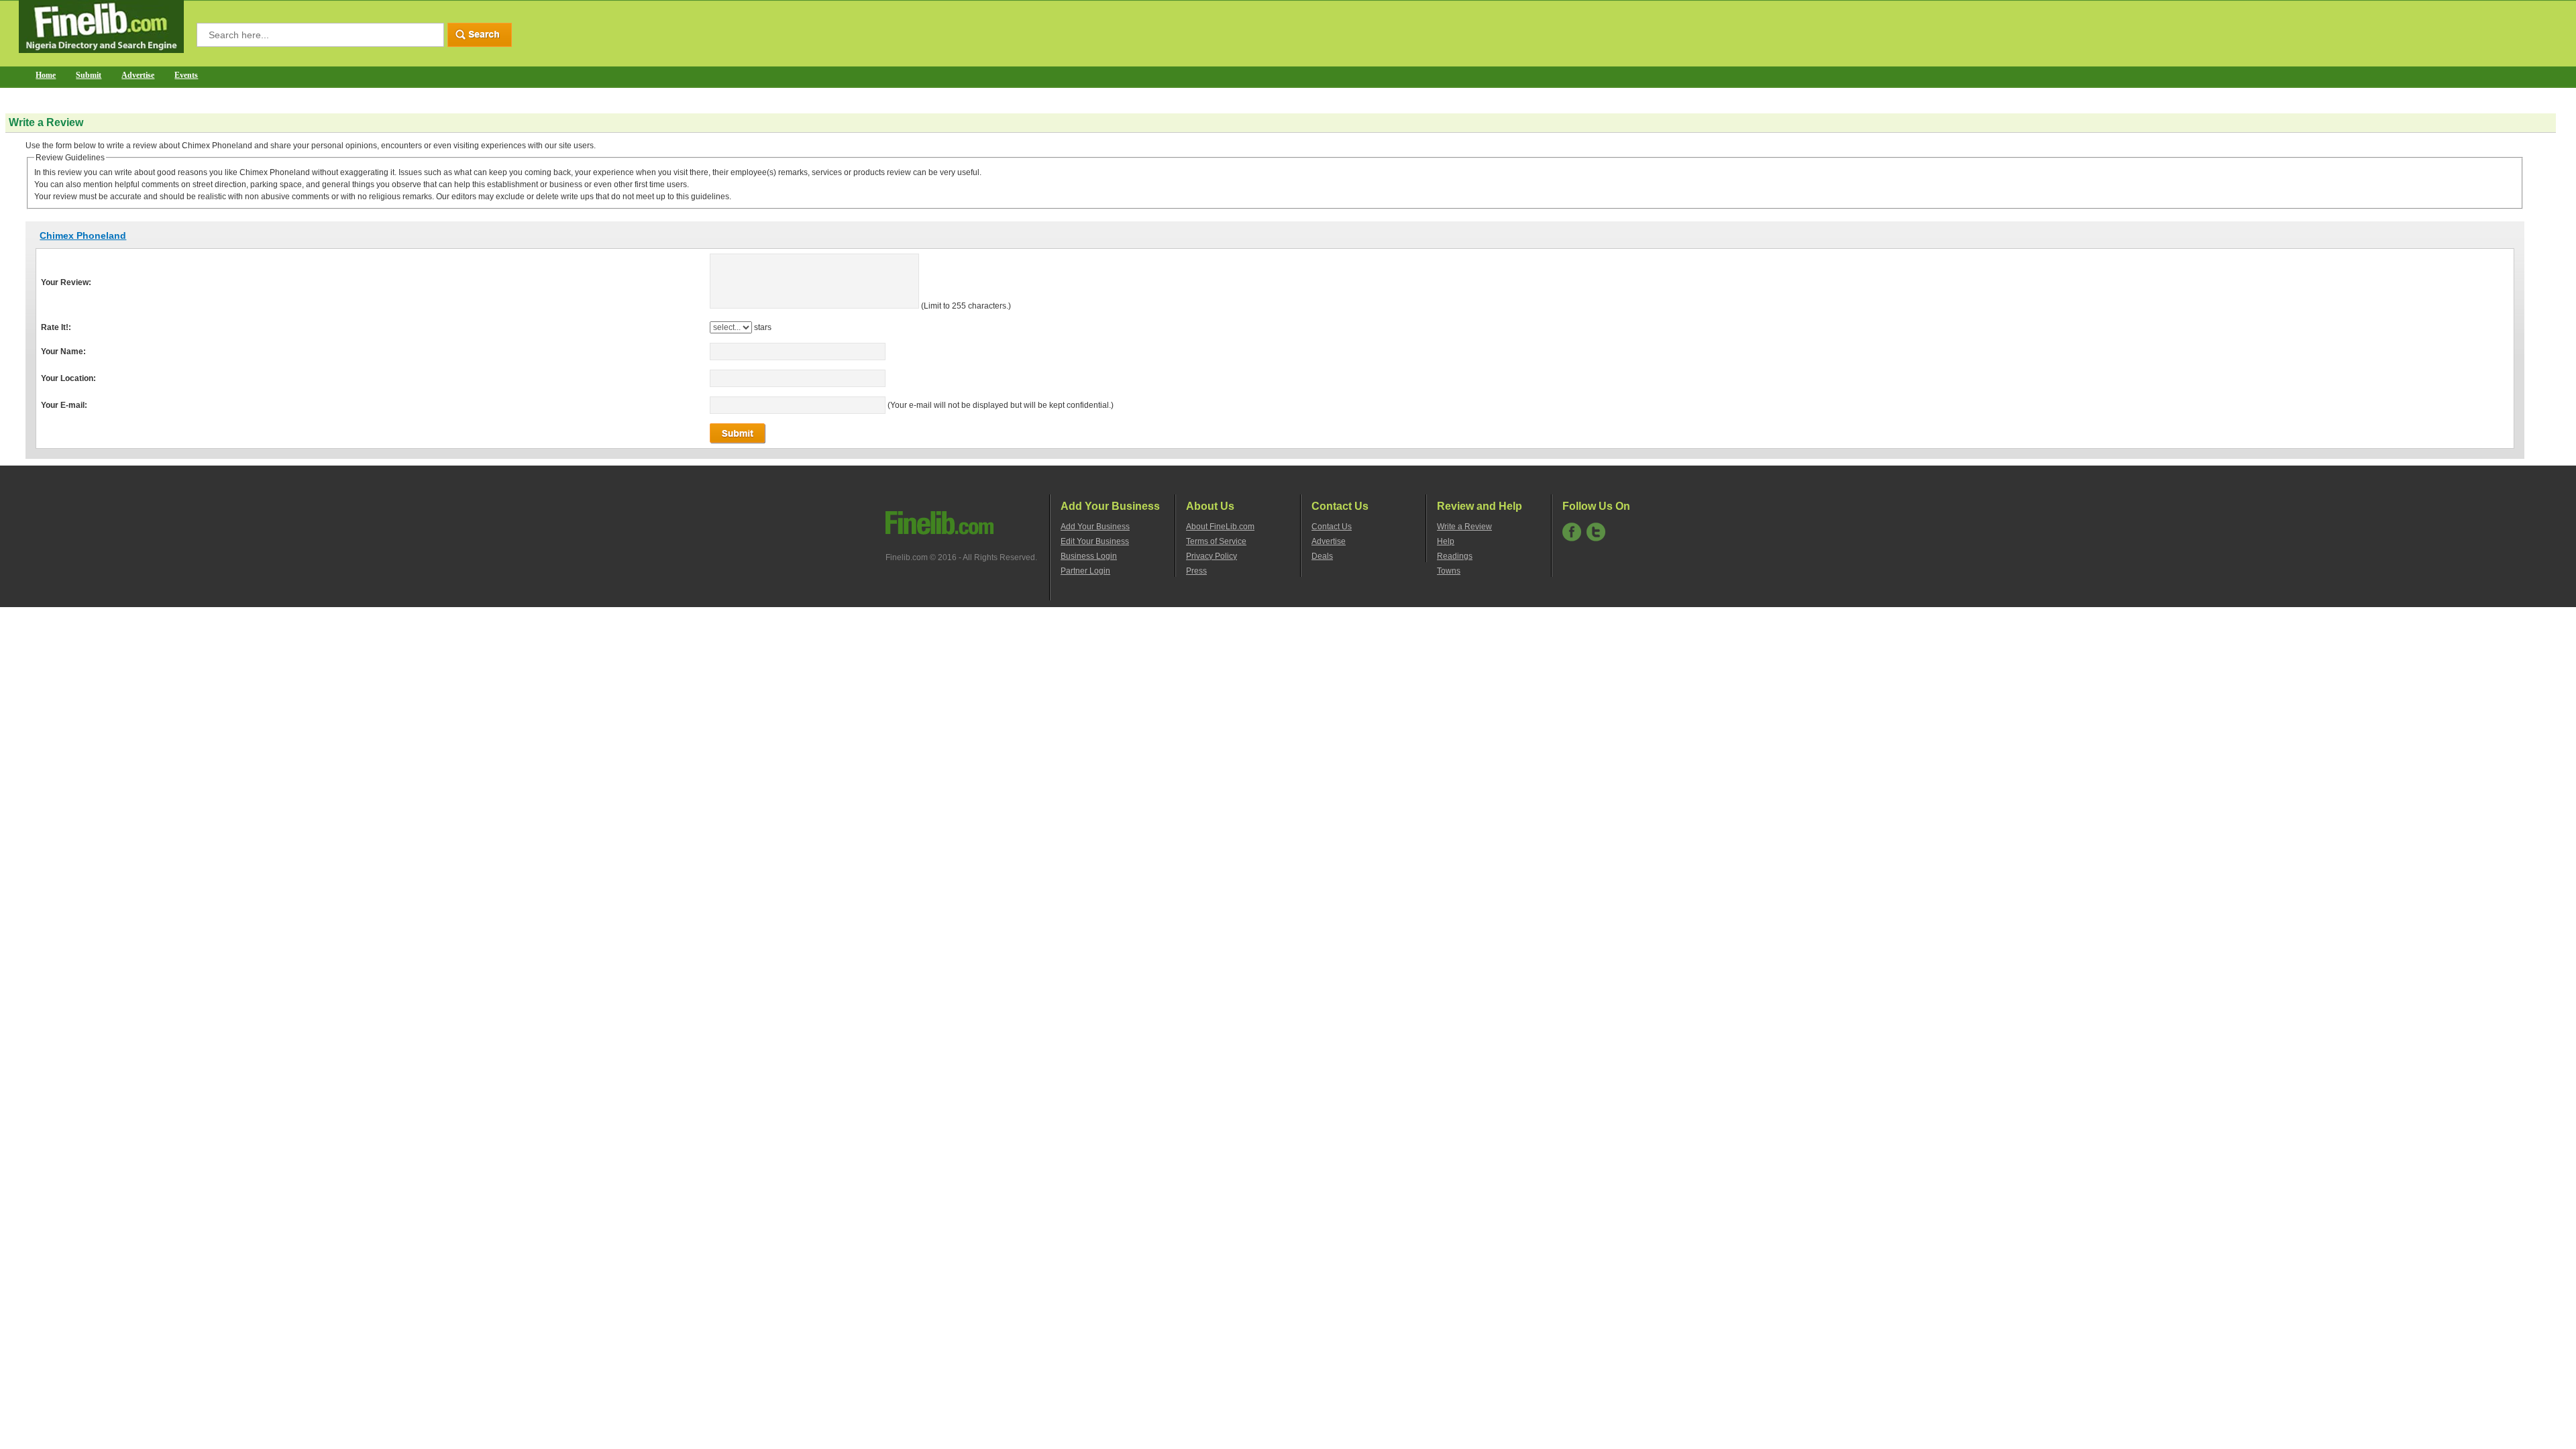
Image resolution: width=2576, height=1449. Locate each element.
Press (1196, 571)
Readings (1455, 556)
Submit (89, 75)
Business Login (1089, 556)
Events (186, 75)
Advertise (138, 75)
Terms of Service (1216, 541)
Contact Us (1332, 527)
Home (46, 75)
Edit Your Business (1095, 541)
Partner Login (1085, 571)
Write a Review (1464, 527)
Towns (1449, 571)
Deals (1322, 556)
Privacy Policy (1212, 556)
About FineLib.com (1220, 527)
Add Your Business (1095, 527)
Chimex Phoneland (83, 235)
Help (1446, 541)
